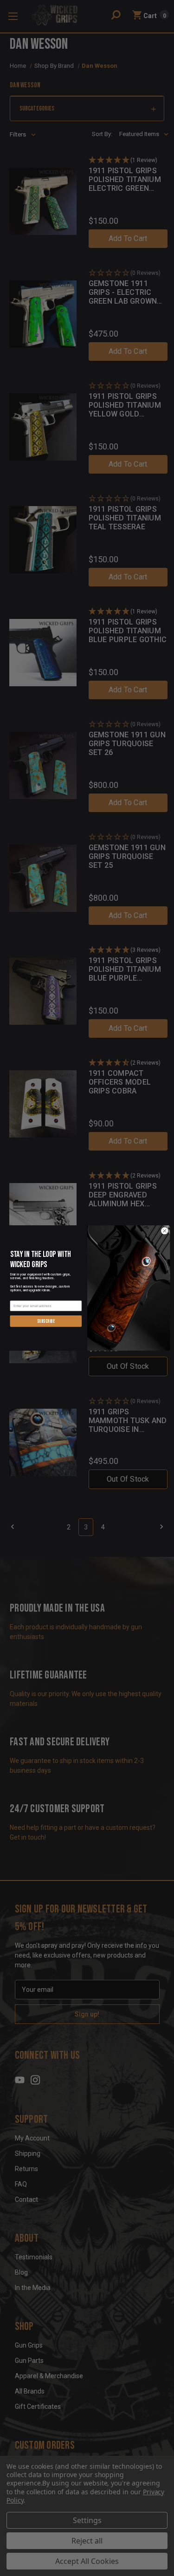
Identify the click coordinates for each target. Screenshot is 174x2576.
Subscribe (45, 1321)
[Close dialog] (164, 1231)
